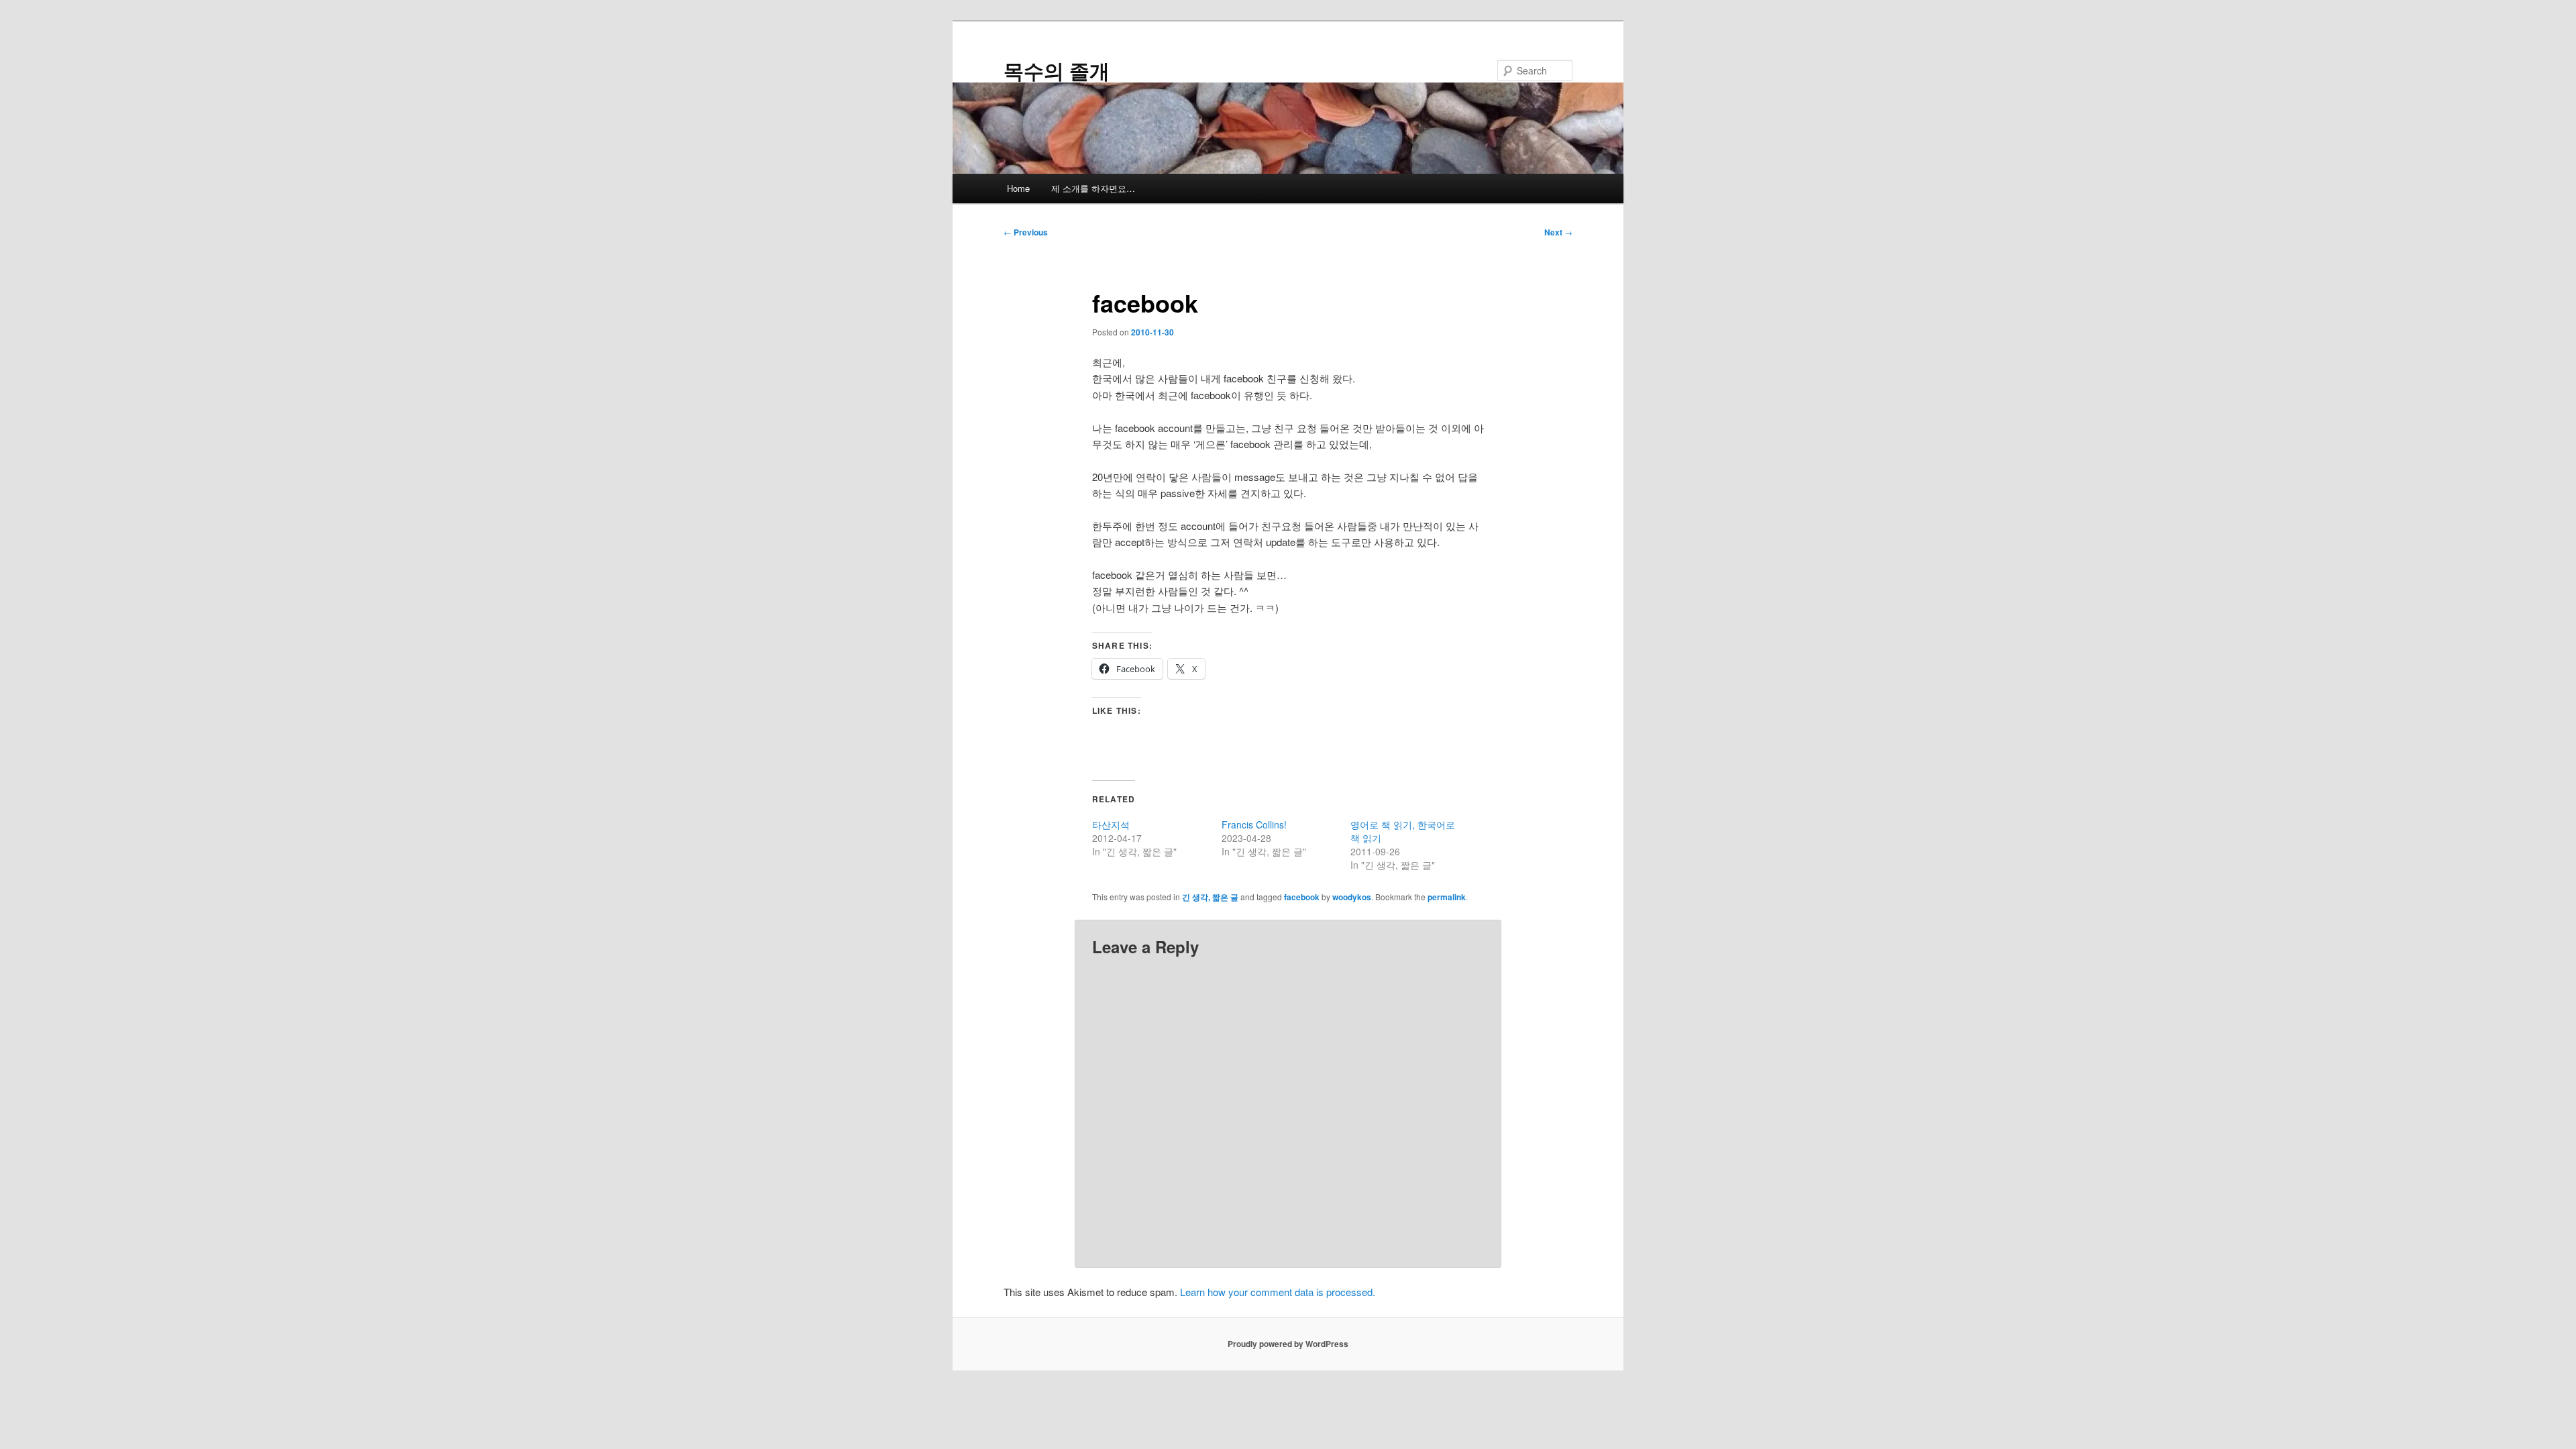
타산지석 (1111, 824)
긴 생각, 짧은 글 (1210, 897)
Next (1558, 232)
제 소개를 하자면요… (1093, 188)
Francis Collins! (1254, 824)
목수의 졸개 (1057, 70)
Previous (1026, 232)
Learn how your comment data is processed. (1278, 1292)
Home (1018, 188)
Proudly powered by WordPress (1288, 1344)
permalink (1447, 897)
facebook (1302, 897)
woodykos (1352, 897)
